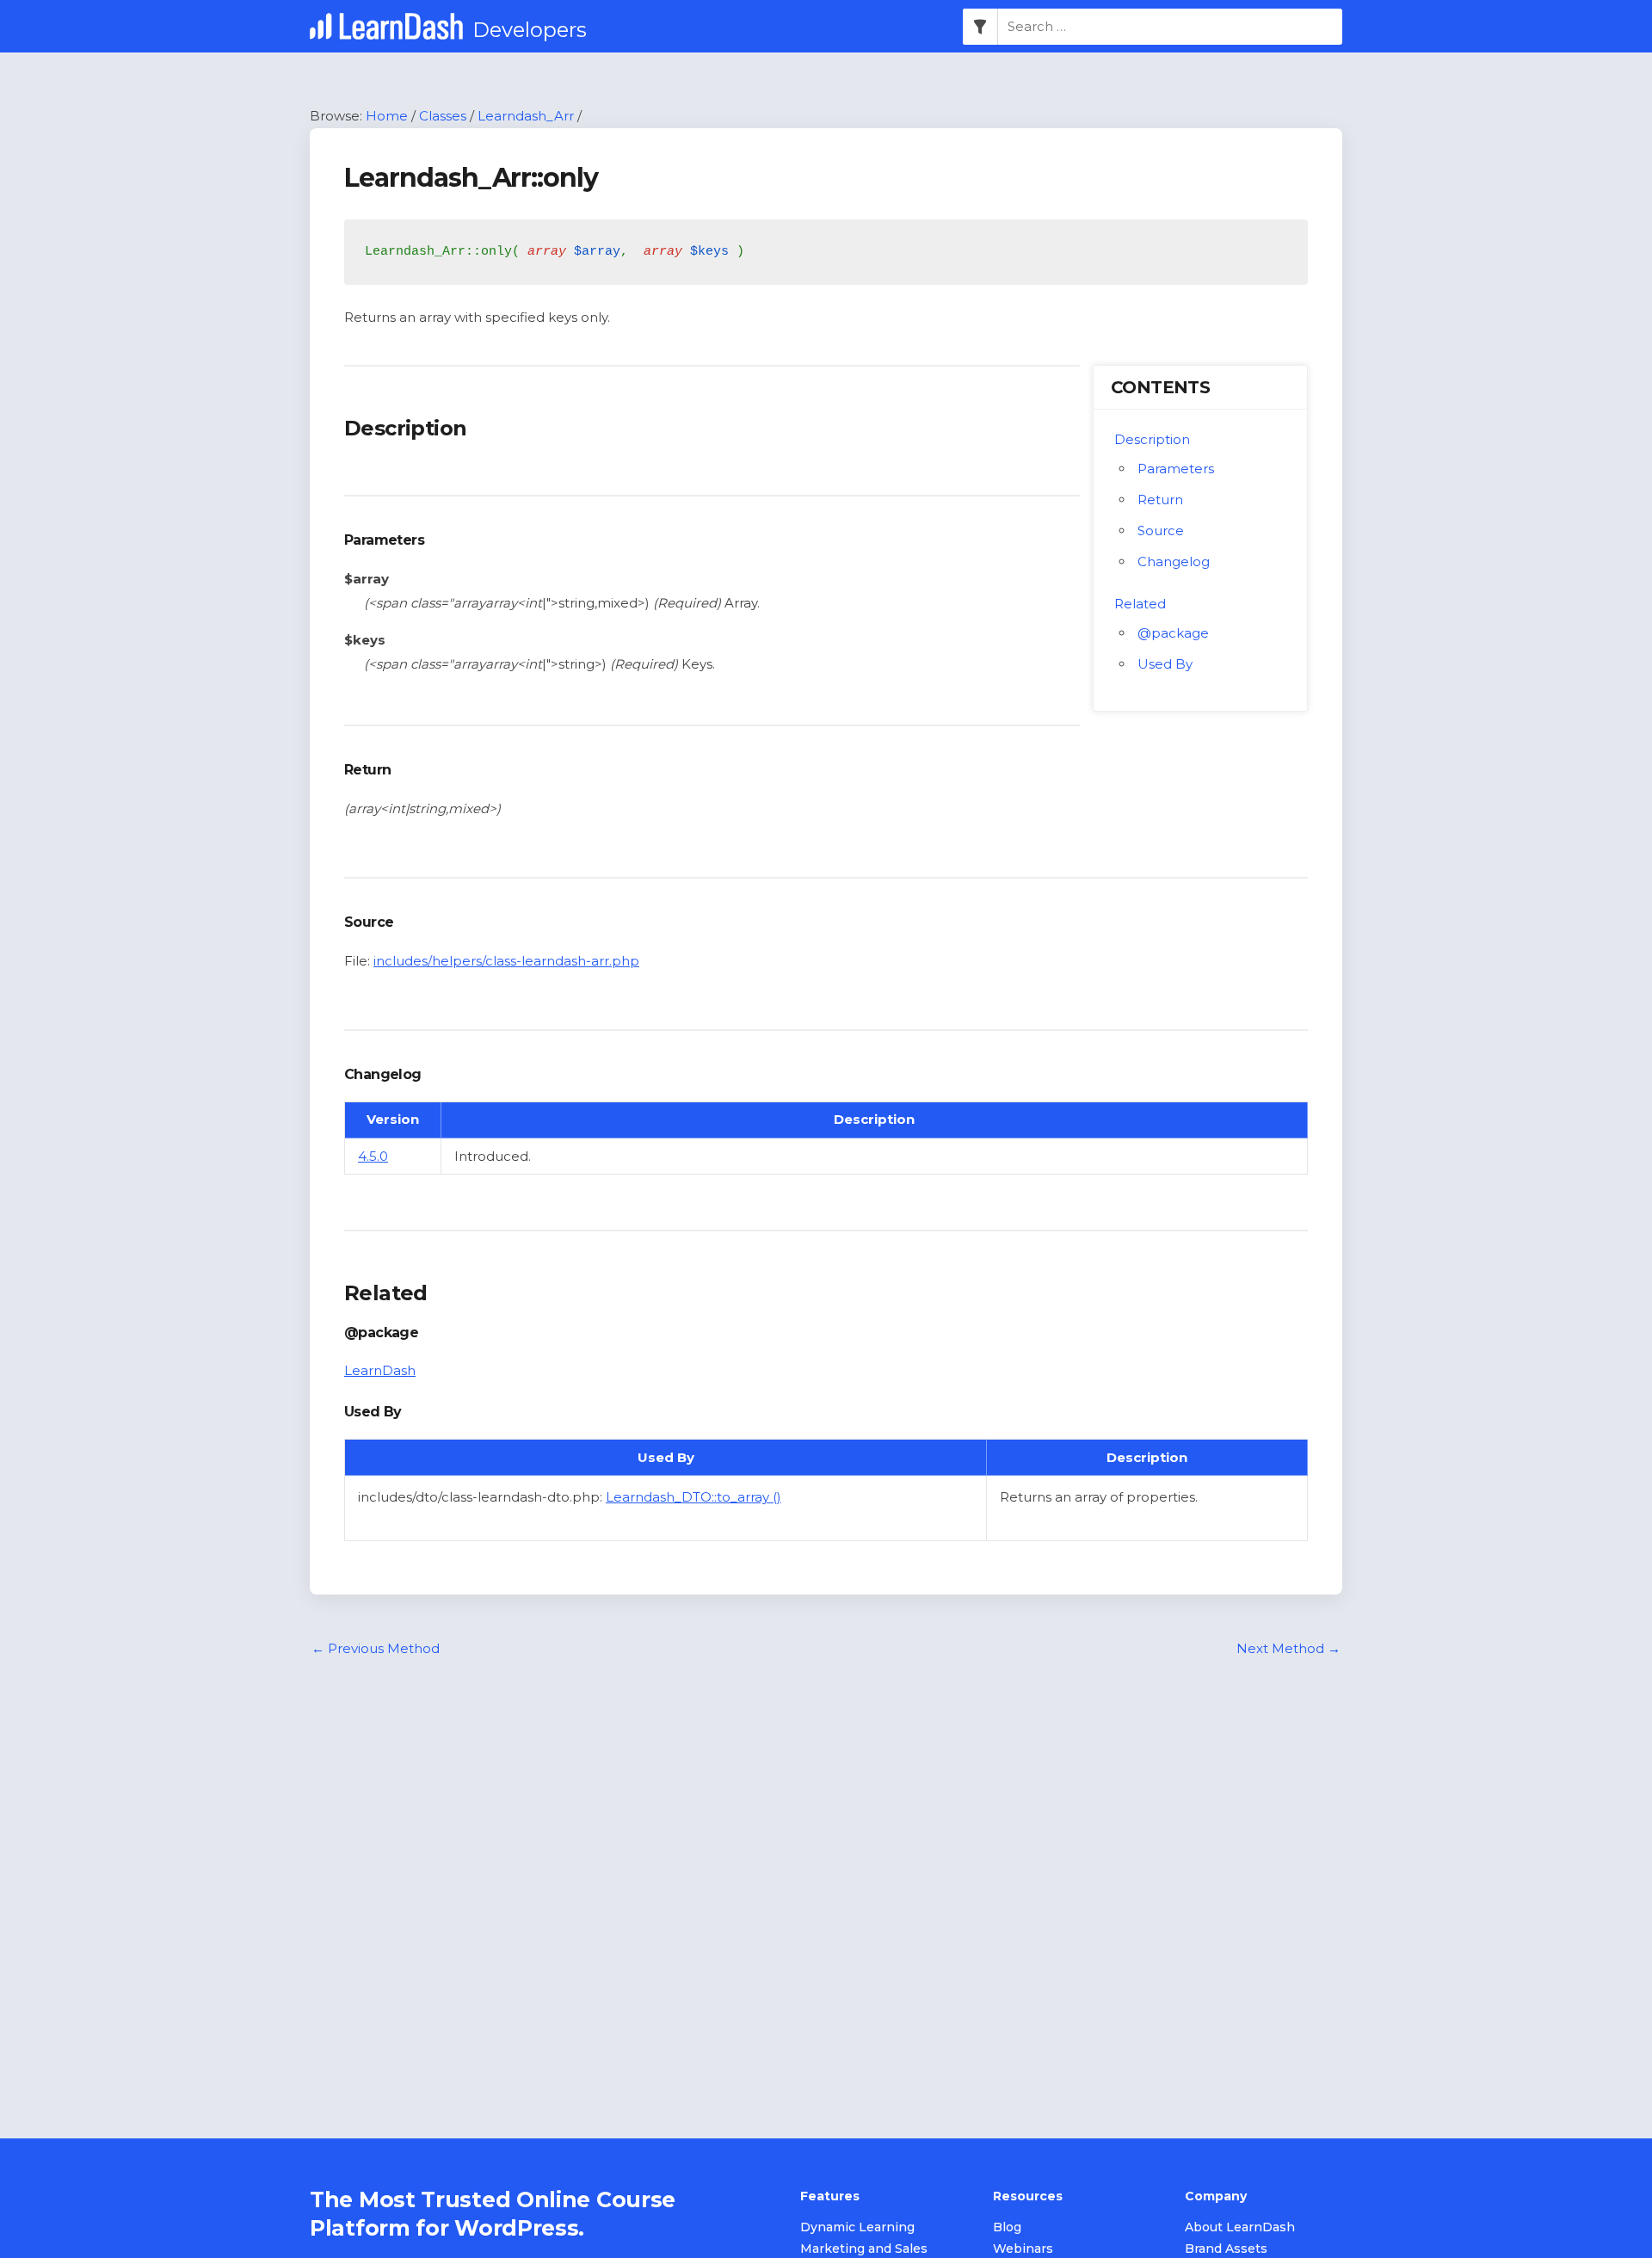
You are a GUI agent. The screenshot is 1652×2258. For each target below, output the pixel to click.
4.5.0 (373, 1156)
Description (1152, 439)
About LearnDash (1240, 2227)
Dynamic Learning (857, 2227)
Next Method (1288, 1648)
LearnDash (380, 1370)
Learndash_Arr (526, 116)
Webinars (1023, 2249)
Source (1161, 531)
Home (387, 116)
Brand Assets (1226, 2249)
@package (1173, 633)
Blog (1007, 2227)
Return (1160, 500)
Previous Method (376, 1648)
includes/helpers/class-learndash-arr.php (506, 961)
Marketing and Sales (864, 2249)
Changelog (1174, 561)
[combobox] (1170, 27)
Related (1140, 604)
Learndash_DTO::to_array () (693, 1497)
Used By (1165, 664)
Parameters (1176, 469)
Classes (443, 116)
